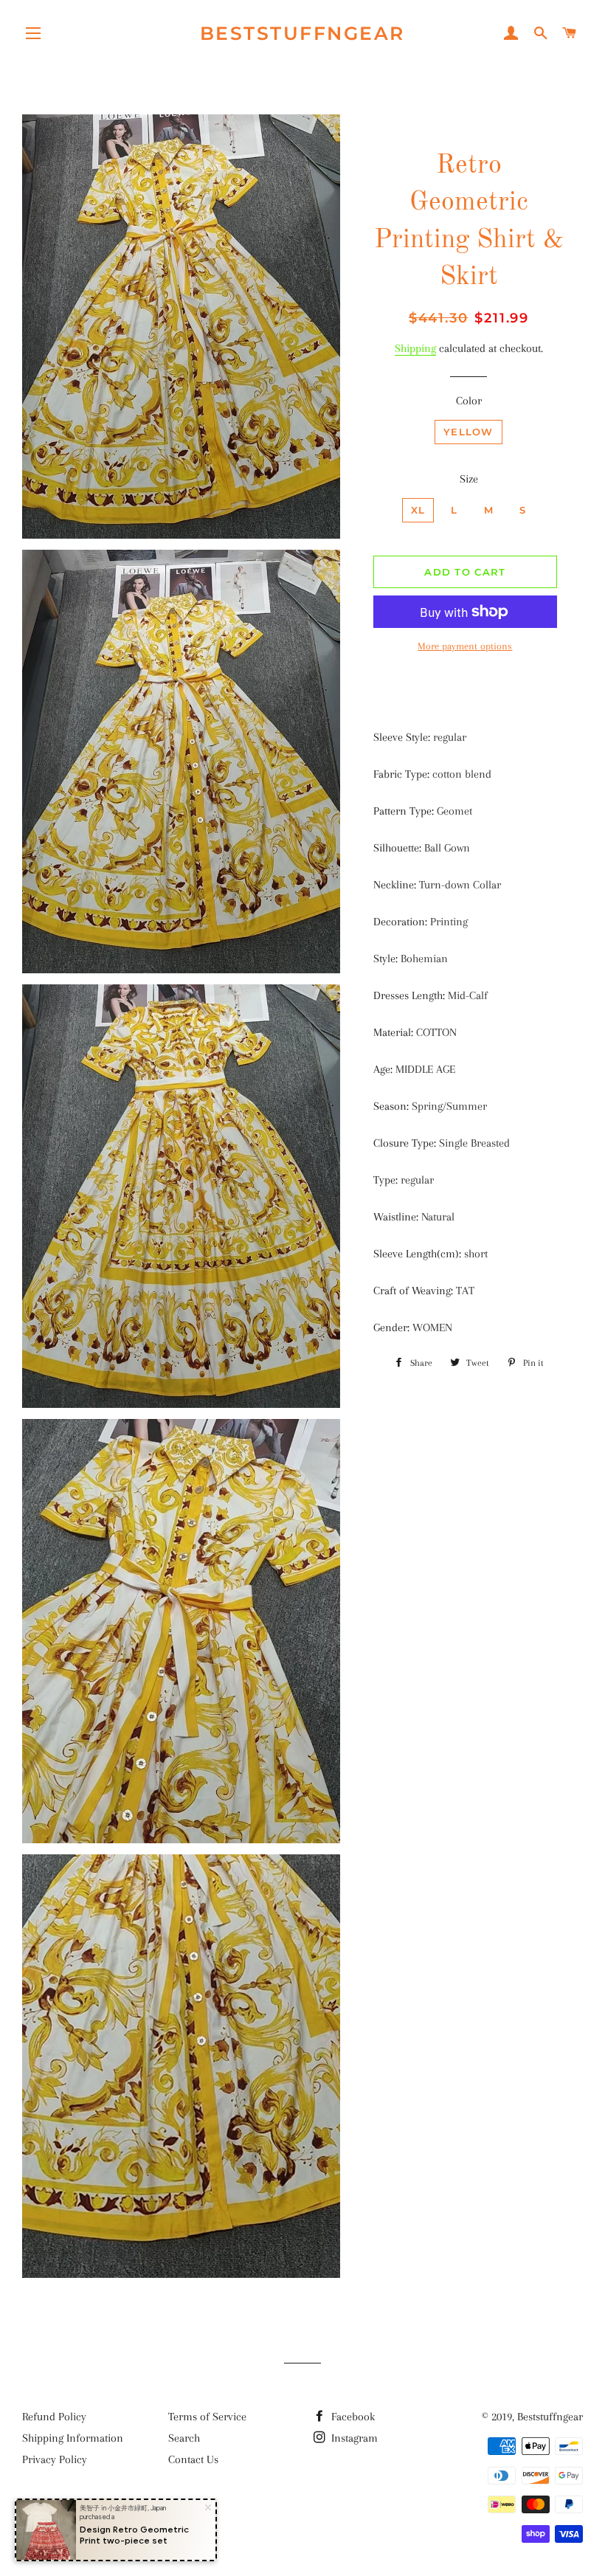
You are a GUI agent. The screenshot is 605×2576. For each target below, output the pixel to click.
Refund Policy (54, 2417)
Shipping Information (73, 2438)
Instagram (353, 2438)
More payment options (465, 646)
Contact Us (193, 2459)
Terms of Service (207, 2417)
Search (184, 2438)
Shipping (415, 348)
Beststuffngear (302, 33)
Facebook (352, 2417)
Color (469, 401)
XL (418, 510)
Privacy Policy (55, 2459)
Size (469, 479)
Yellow (469, 432)
